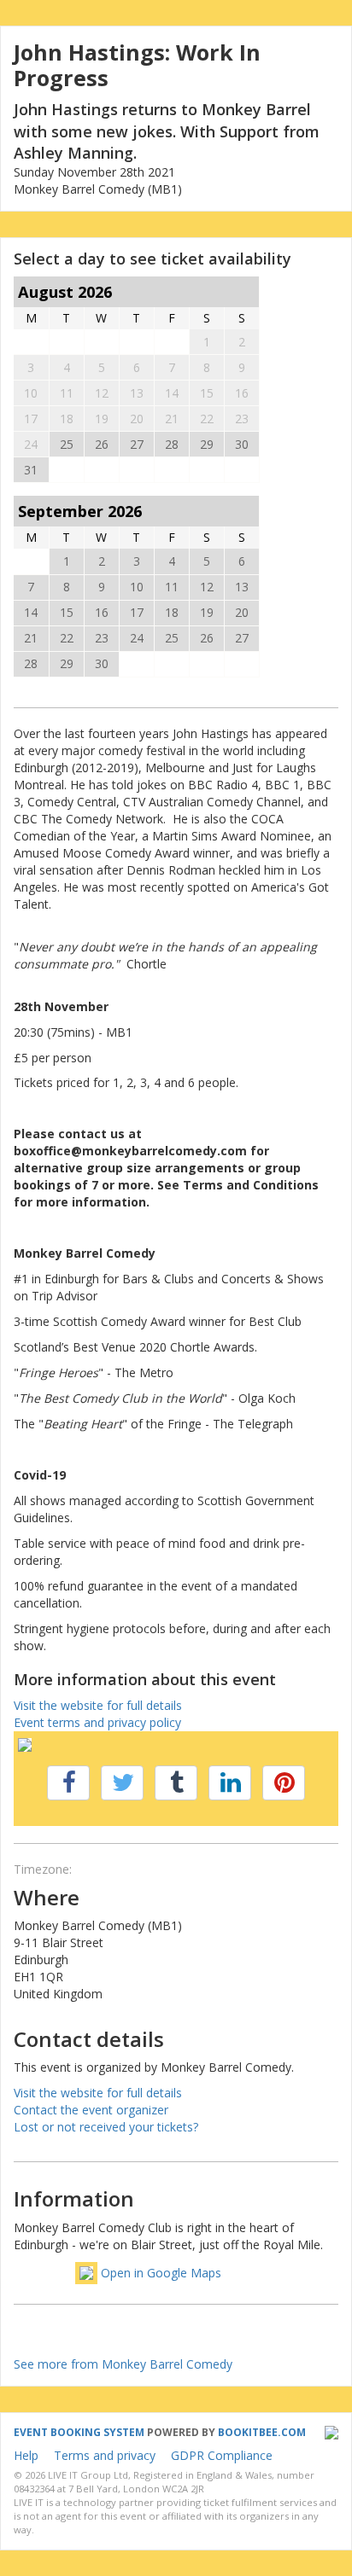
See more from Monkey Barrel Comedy (123, 2364)
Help (26, 2455)
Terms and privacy (105, 2455)
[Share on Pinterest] (284, 1783)
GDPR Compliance (222, 2455)
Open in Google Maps (161, 2273)
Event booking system (79, 2432)
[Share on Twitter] (122, 1783)
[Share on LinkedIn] (230, 1783)
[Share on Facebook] (68, 1783)
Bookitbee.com (262, 2432)
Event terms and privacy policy (97, 1722)
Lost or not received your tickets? (106, 2127)
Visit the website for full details (98, 1705)
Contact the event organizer (91, 2110)
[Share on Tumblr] (176, 1783)
